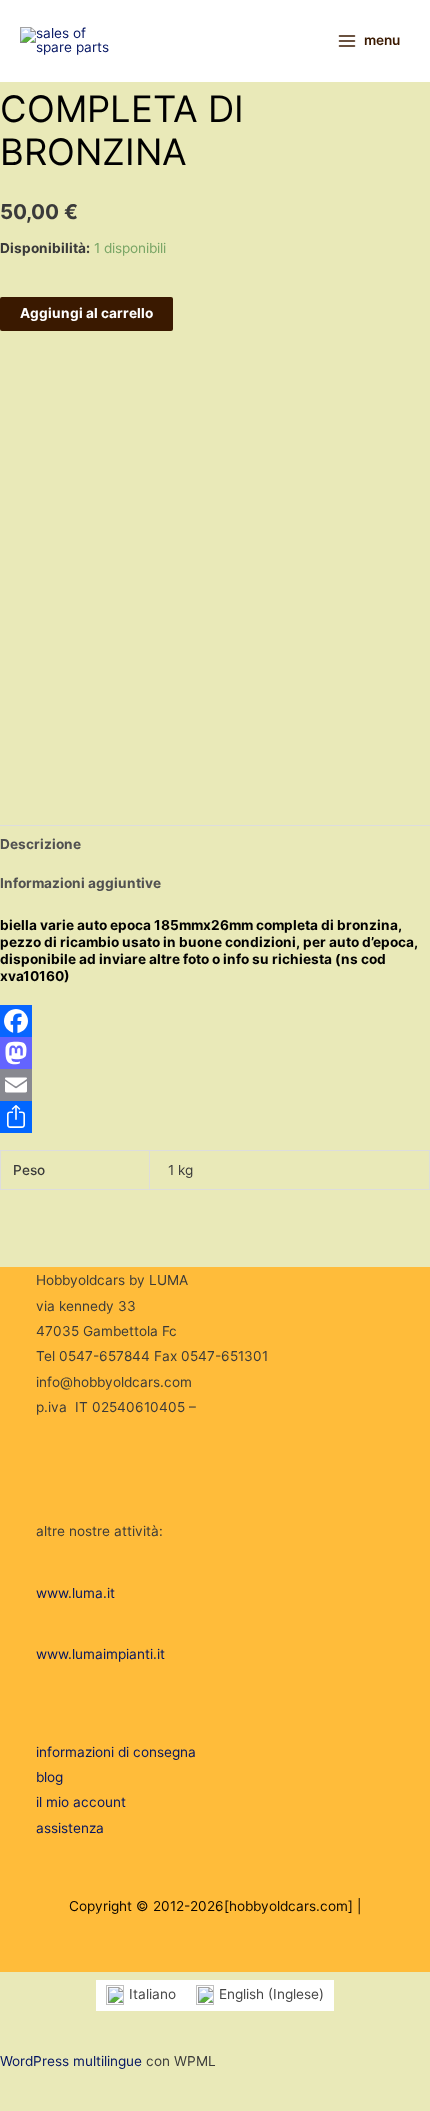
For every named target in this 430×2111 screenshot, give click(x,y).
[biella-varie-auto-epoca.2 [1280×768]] (48, 692)
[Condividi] (215, 1117)
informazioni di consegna (116, 1752)
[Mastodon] (215, 1053)
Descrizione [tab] (40, 844)
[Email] (215, 1085)
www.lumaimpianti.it (100, 1654)
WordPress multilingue (71, 2061)
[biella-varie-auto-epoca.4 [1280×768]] (48, 743)
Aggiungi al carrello (86, 313)
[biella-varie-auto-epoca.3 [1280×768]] (60, 658)
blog (49, 1777)
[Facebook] (215, 1021)
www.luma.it (75, 1593)
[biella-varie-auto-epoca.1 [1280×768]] (48, 633)
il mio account (81, 1802)
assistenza (70, 1828)
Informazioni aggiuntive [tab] (80, 883)
